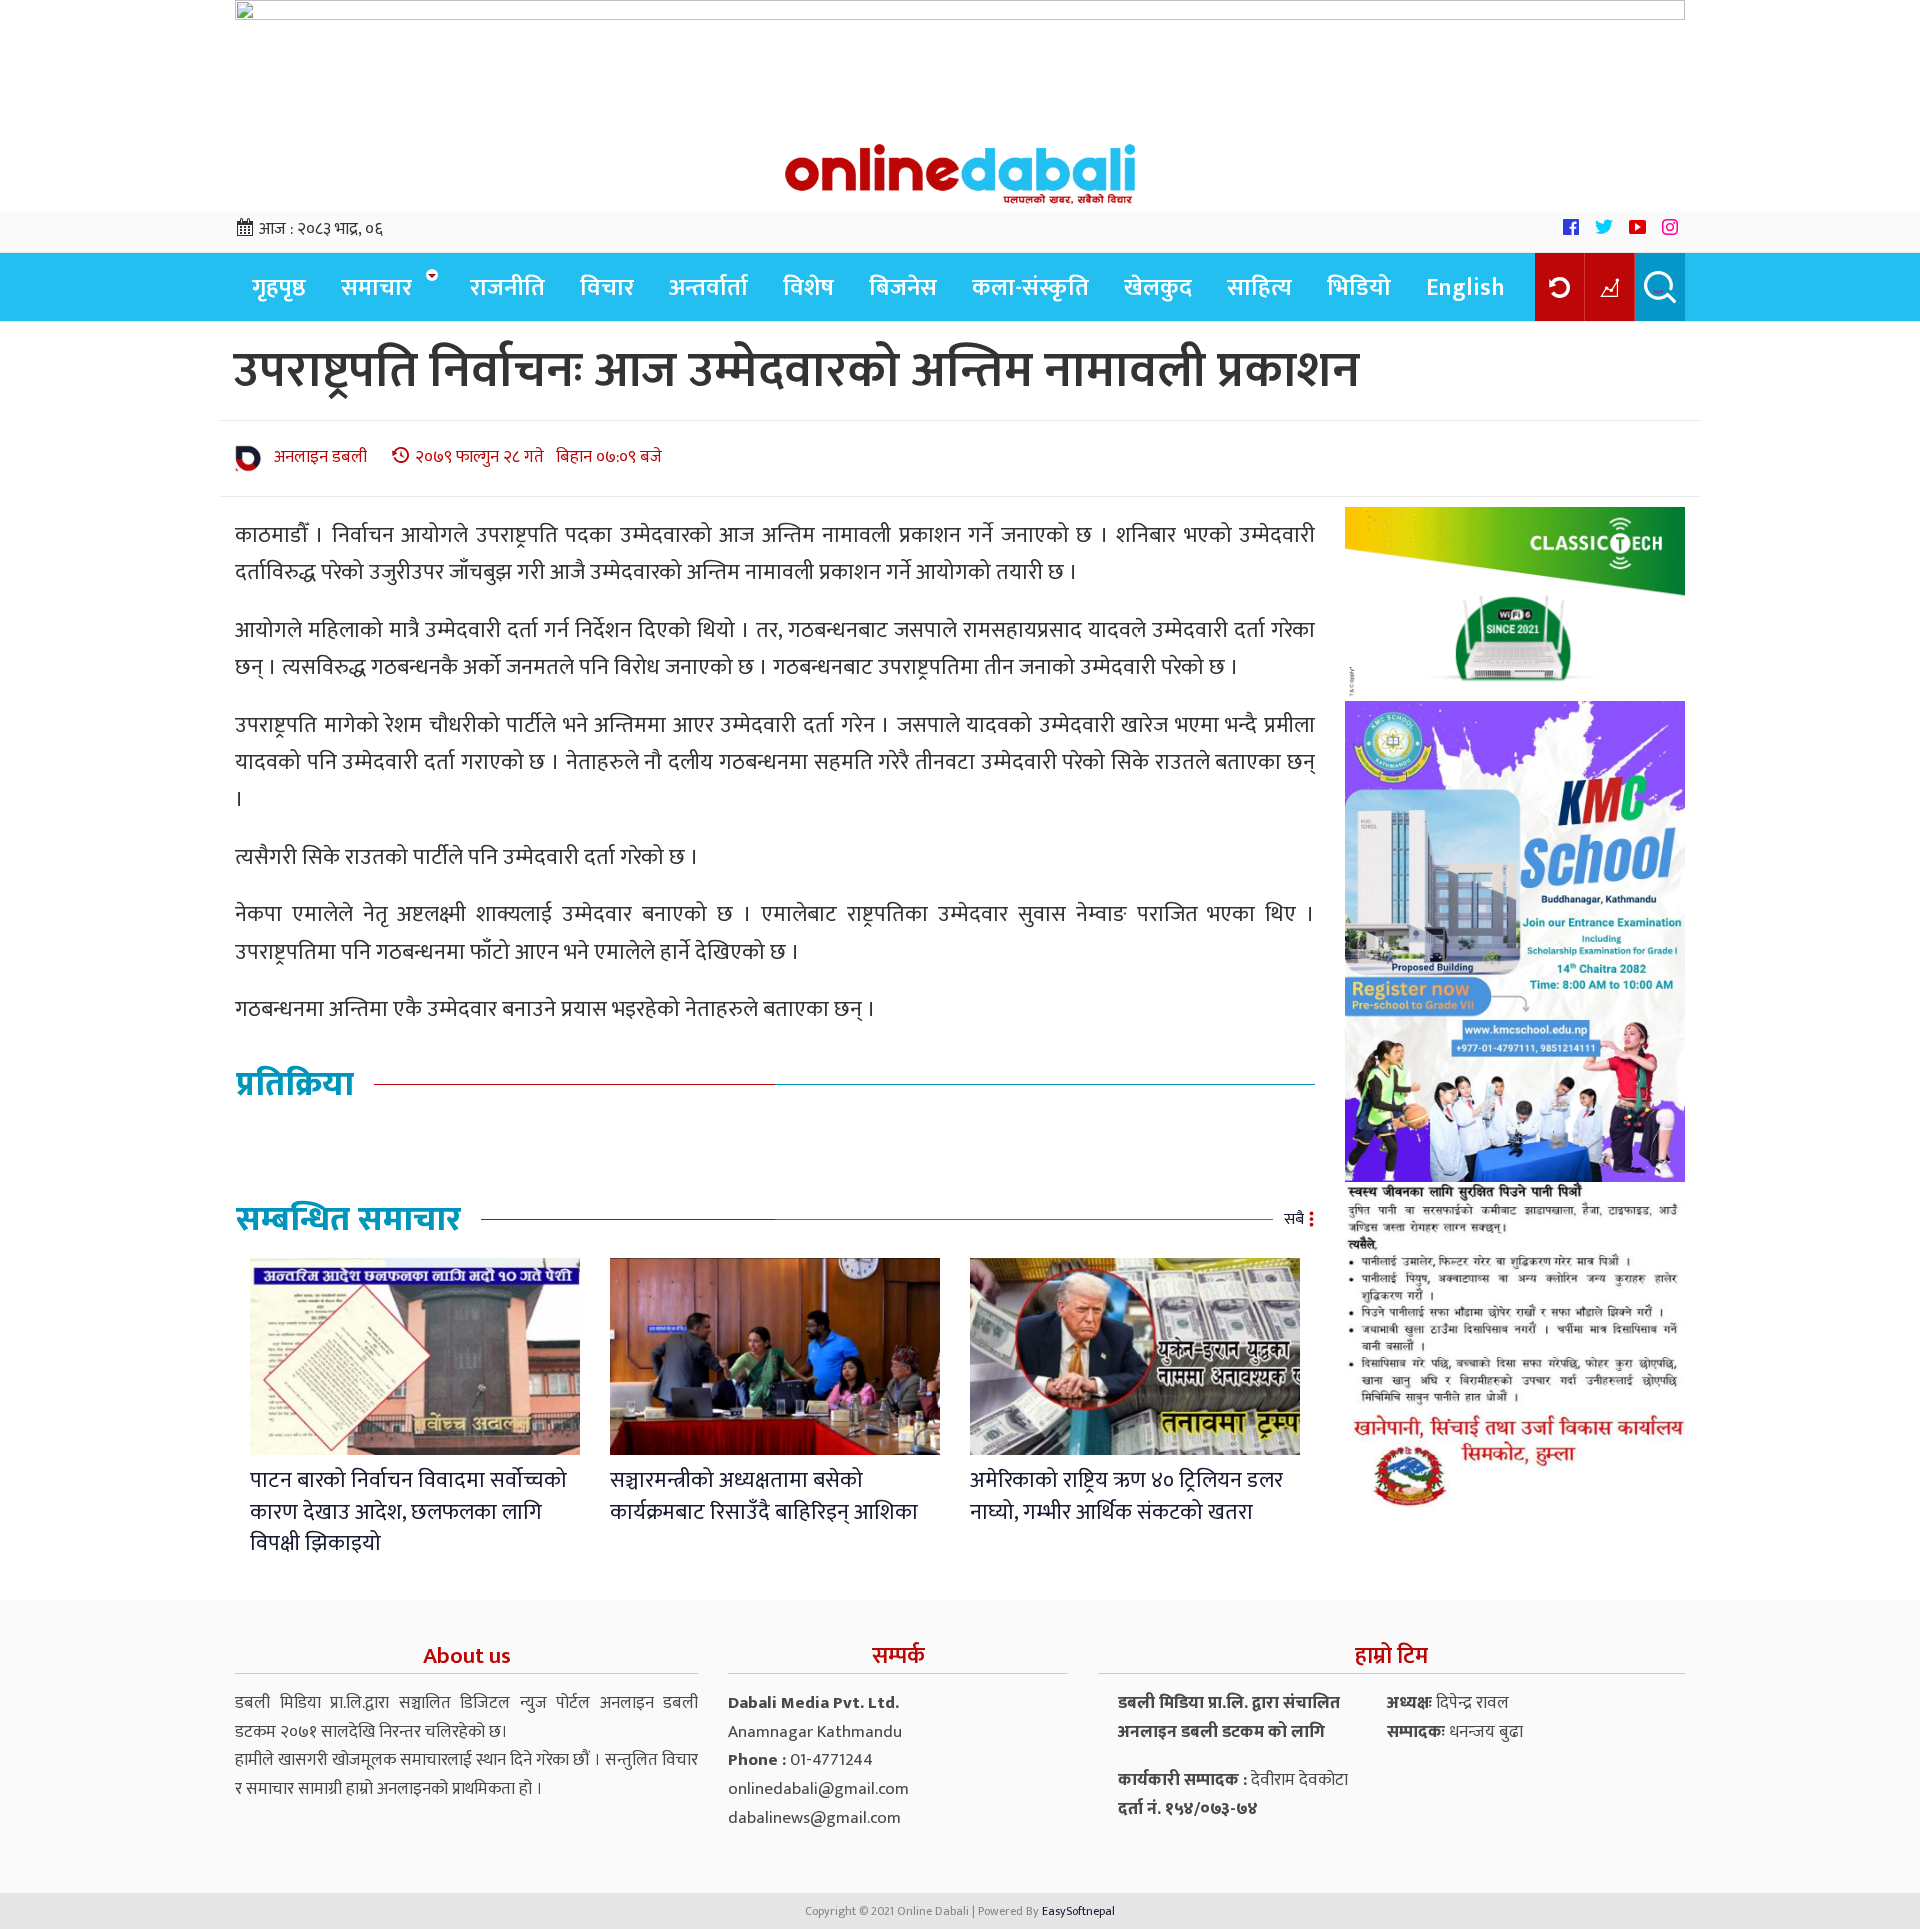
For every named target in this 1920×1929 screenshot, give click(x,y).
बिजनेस (903, 288)
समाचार (376, 288)
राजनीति (507, 288)
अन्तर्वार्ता (708, 288)
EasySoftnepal (1078, 1911)
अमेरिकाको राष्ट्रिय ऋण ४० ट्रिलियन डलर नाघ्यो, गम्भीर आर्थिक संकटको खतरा (1126, 1496)
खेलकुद (1158, 288)
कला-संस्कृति (1030, 288)
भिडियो (1359, 288)
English (1465, 288)
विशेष (808, 288)
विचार (607, 288)
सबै (1294, 1219)
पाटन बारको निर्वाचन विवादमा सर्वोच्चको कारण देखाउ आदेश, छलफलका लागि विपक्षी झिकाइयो (408, 1512)
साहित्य (1259, 288)
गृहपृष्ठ (279, 288)
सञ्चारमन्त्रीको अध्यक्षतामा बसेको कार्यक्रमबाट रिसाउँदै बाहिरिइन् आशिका (764, 1496)
